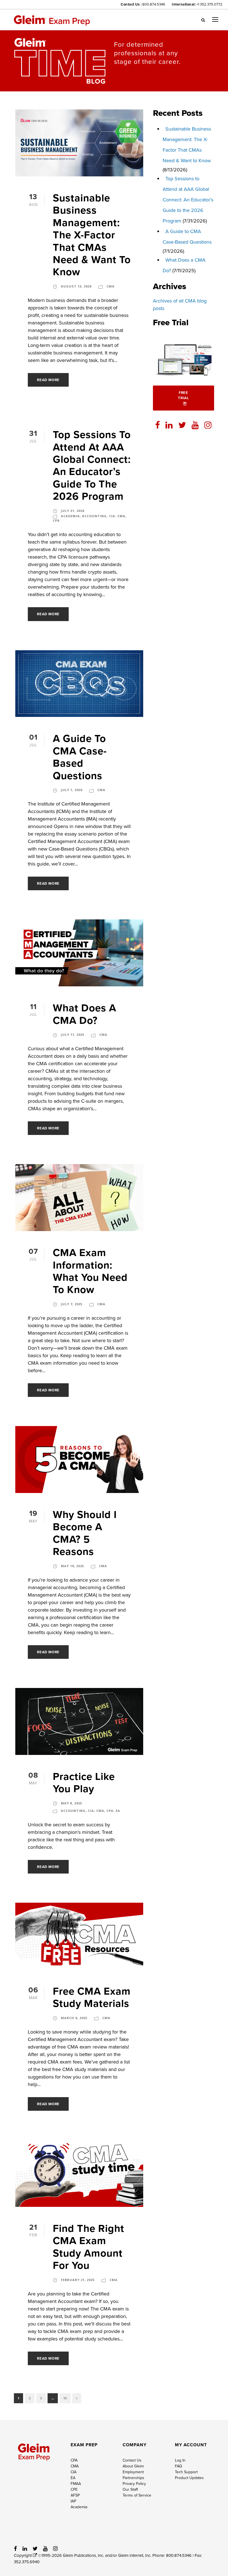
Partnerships (133, 2478)
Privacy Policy (134, 2484)
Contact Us (132, 2460)
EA (118, 1811)
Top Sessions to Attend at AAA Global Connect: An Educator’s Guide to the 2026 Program (92, 465)
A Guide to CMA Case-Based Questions (80, 757)
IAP (73, 2501)
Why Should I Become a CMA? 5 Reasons (85, 1533)
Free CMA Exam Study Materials (92, 1997)
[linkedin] (169, 425)
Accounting (94, 516)
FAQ (179, 2466)
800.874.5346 (154, 4)
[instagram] (208, 425)
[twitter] (182, 425)
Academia (70, 516)
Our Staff (130, 2489)
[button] (203, 20)
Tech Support (186, 2472)
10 (65, 2398)
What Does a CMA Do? (85, 1014)
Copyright (23, 2555)
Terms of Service (137, 2495)
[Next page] (77, 2398)
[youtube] (195, 425)
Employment (133, 2472)
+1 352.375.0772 (209, 4)
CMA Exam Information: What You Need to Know (90, 1271)
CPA (56, 520)
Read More (48, 380)
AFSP (75, 2495)
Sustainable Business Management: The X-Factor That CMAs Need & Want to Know (92, 235)
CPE (74, 2489)
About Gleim (133, 2466)
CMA (111, 286)
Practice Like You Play (84, 1782)
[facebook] (158, 425)
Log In (180, 2460)
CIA (112, 516)
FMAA (76, 2484)
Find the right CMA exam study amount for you (89, 2247)
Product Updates (189, 2478)
